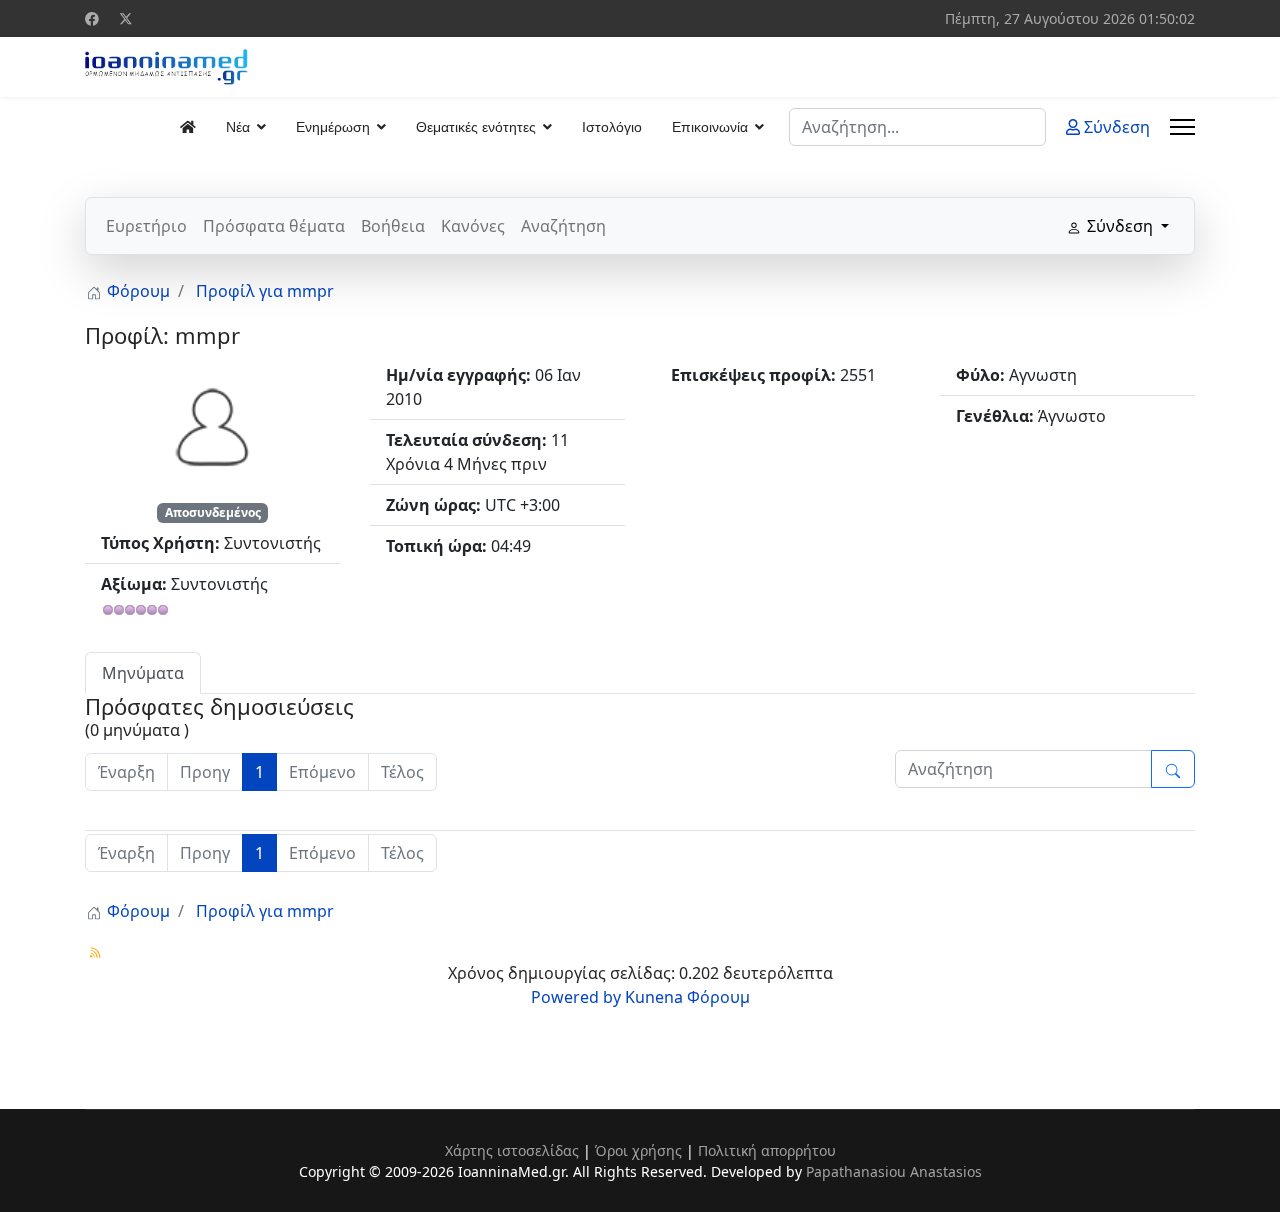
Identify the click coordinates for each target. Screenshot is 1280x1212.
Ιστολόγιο (612, 127)
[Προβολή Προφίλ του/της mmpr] (213, 425)
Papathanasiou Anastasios (894, 1171)
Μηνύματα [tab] (143, 673)
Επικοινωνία (710, 127)
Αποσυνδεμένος (213, 512)
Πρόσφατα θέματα (274, 226)
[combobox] (917, 127)
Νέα (238, 127)
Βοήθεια (393, 226)
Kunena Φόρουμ (687, 997)
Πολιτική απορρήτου (767, 1150)
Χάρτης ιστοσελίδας (512, 1150)
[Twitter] (126, 18)
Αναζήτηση (563, 226)
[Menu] (1182, 127)
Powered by (576, 997)
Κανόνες (473, 226)
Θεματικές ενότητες (476, 127)
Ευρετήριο (146, 226)
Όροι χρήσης (638, 1150)
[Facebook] (92, 18)
